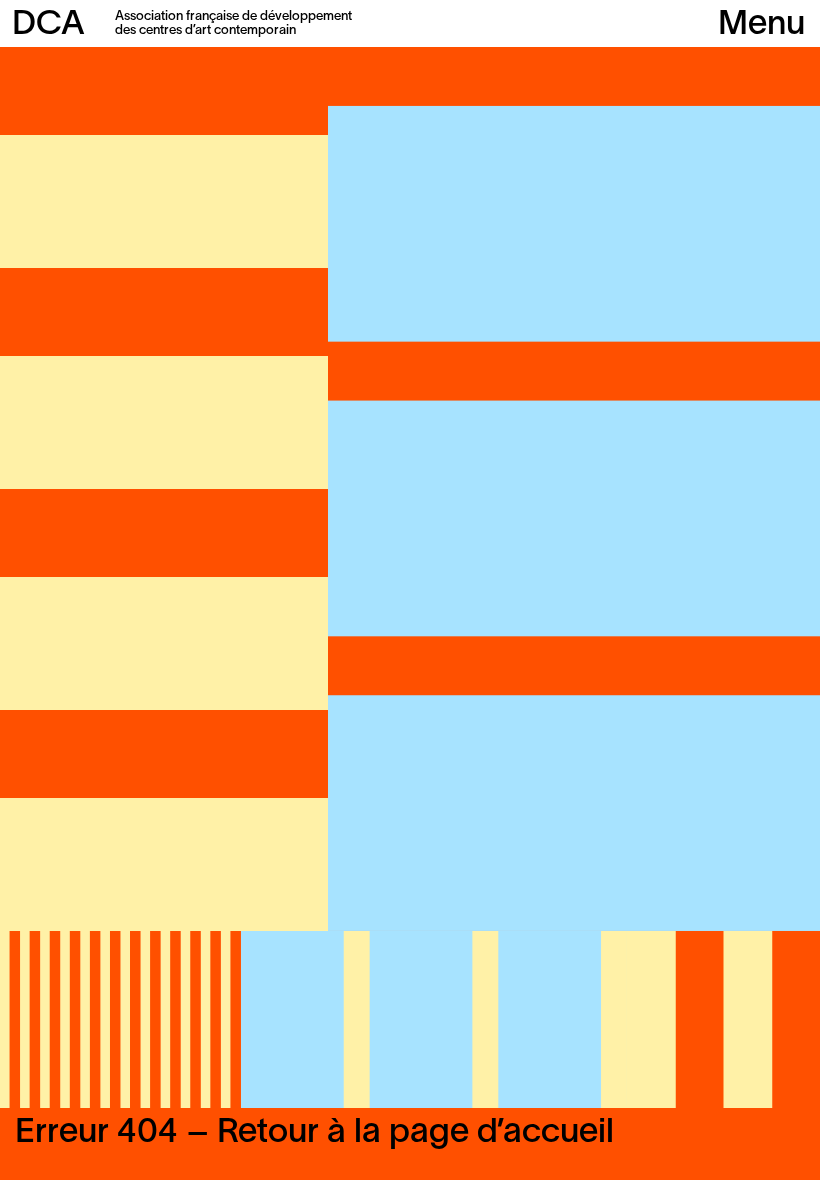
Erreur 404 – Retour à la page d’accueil (314, 1133)
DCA (48, 25)
